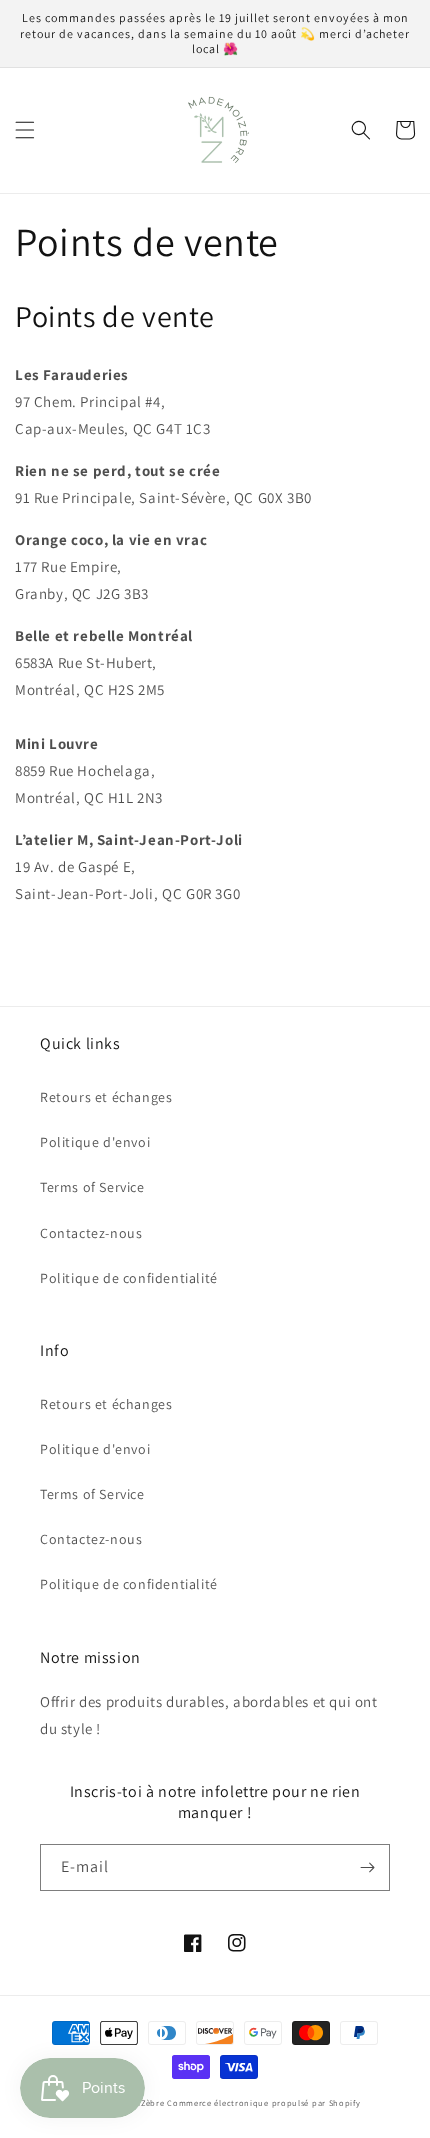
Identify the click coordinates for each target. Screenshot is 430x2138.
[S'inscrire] (367, 1867)
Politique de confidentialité (129, 1278)
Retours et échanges (106, 1097)
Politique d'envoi (95, 1142)
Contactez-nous (91, 1233)
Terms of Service (92, 1187)
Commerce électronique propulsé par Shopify (263, 2102)
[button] (25, 130)
